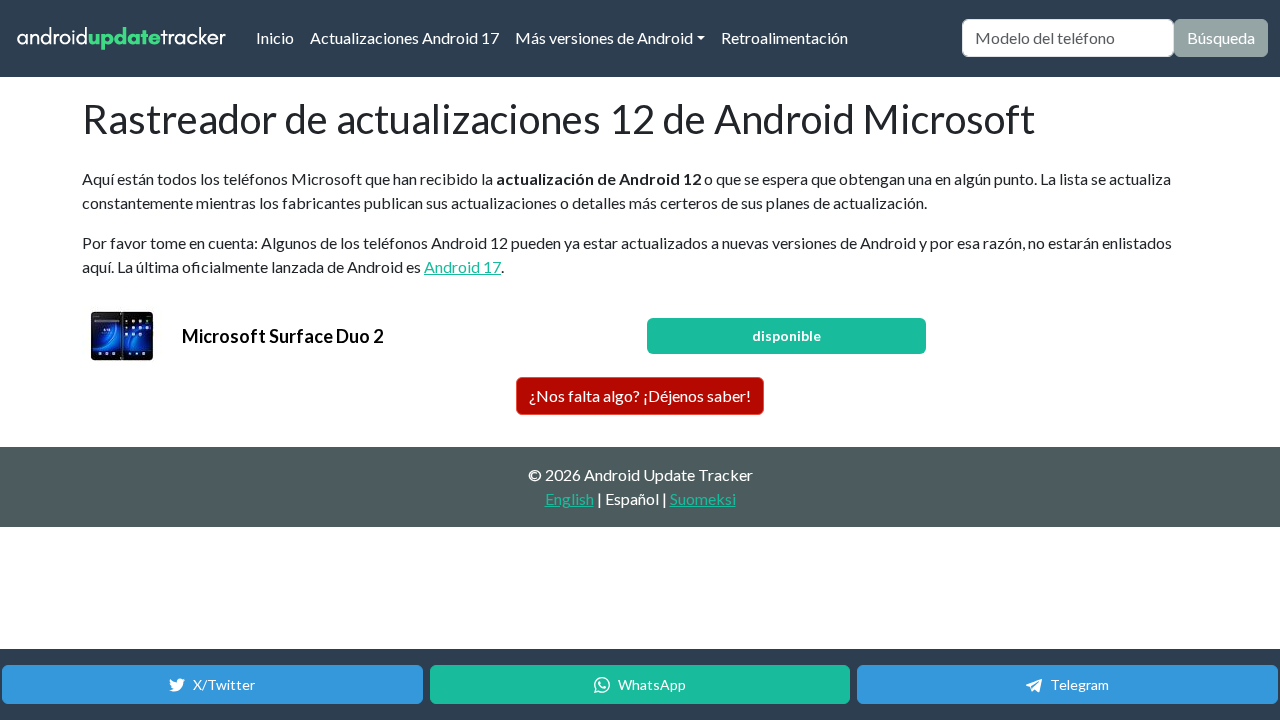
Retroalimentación (784, 37)
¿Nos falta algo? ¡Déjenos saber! (640, 395)
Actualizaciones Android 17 (404, 37)
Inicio (279, 37)
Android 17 (462, 266)
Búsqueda (1221, 37)
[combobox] (1068, 38)
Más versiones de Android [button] (604, 37)
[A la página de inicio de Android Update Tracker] (122, 38)
